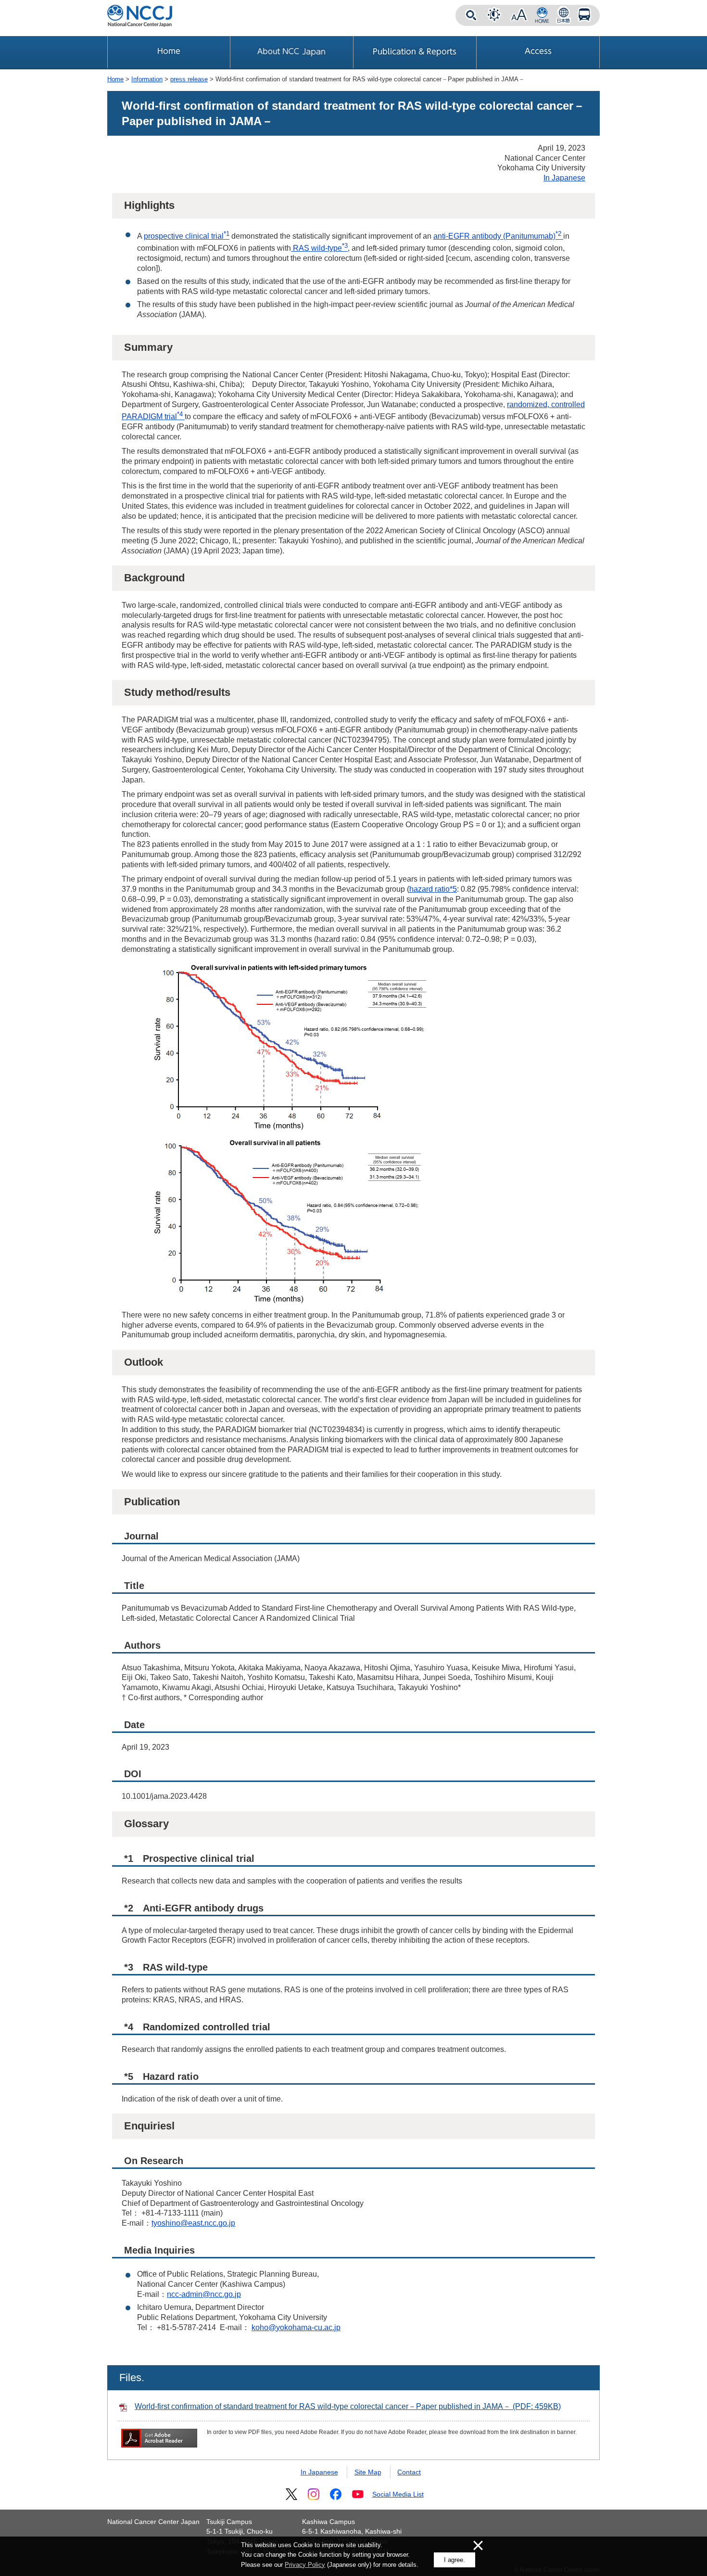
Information (147, 79)
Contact (409, 2472)
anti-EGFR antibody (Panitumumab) (498, 236)
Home (115, 79)
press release (189, 79)
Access (584, 15)
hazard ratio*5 (433, 889)
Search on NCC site (471, 15)
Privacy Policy (305, 2565)
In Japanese (564, 178)
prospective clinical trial (187, 236)
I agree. (454, 2560)
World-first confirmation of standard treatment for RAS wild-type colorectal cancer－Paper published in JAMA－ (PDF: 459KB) (348, 2406)
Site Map (368, 2472)
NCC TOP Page (542, 15)
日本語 (563, 15)
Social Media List (398, 2494)
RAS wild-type (319, 248)
